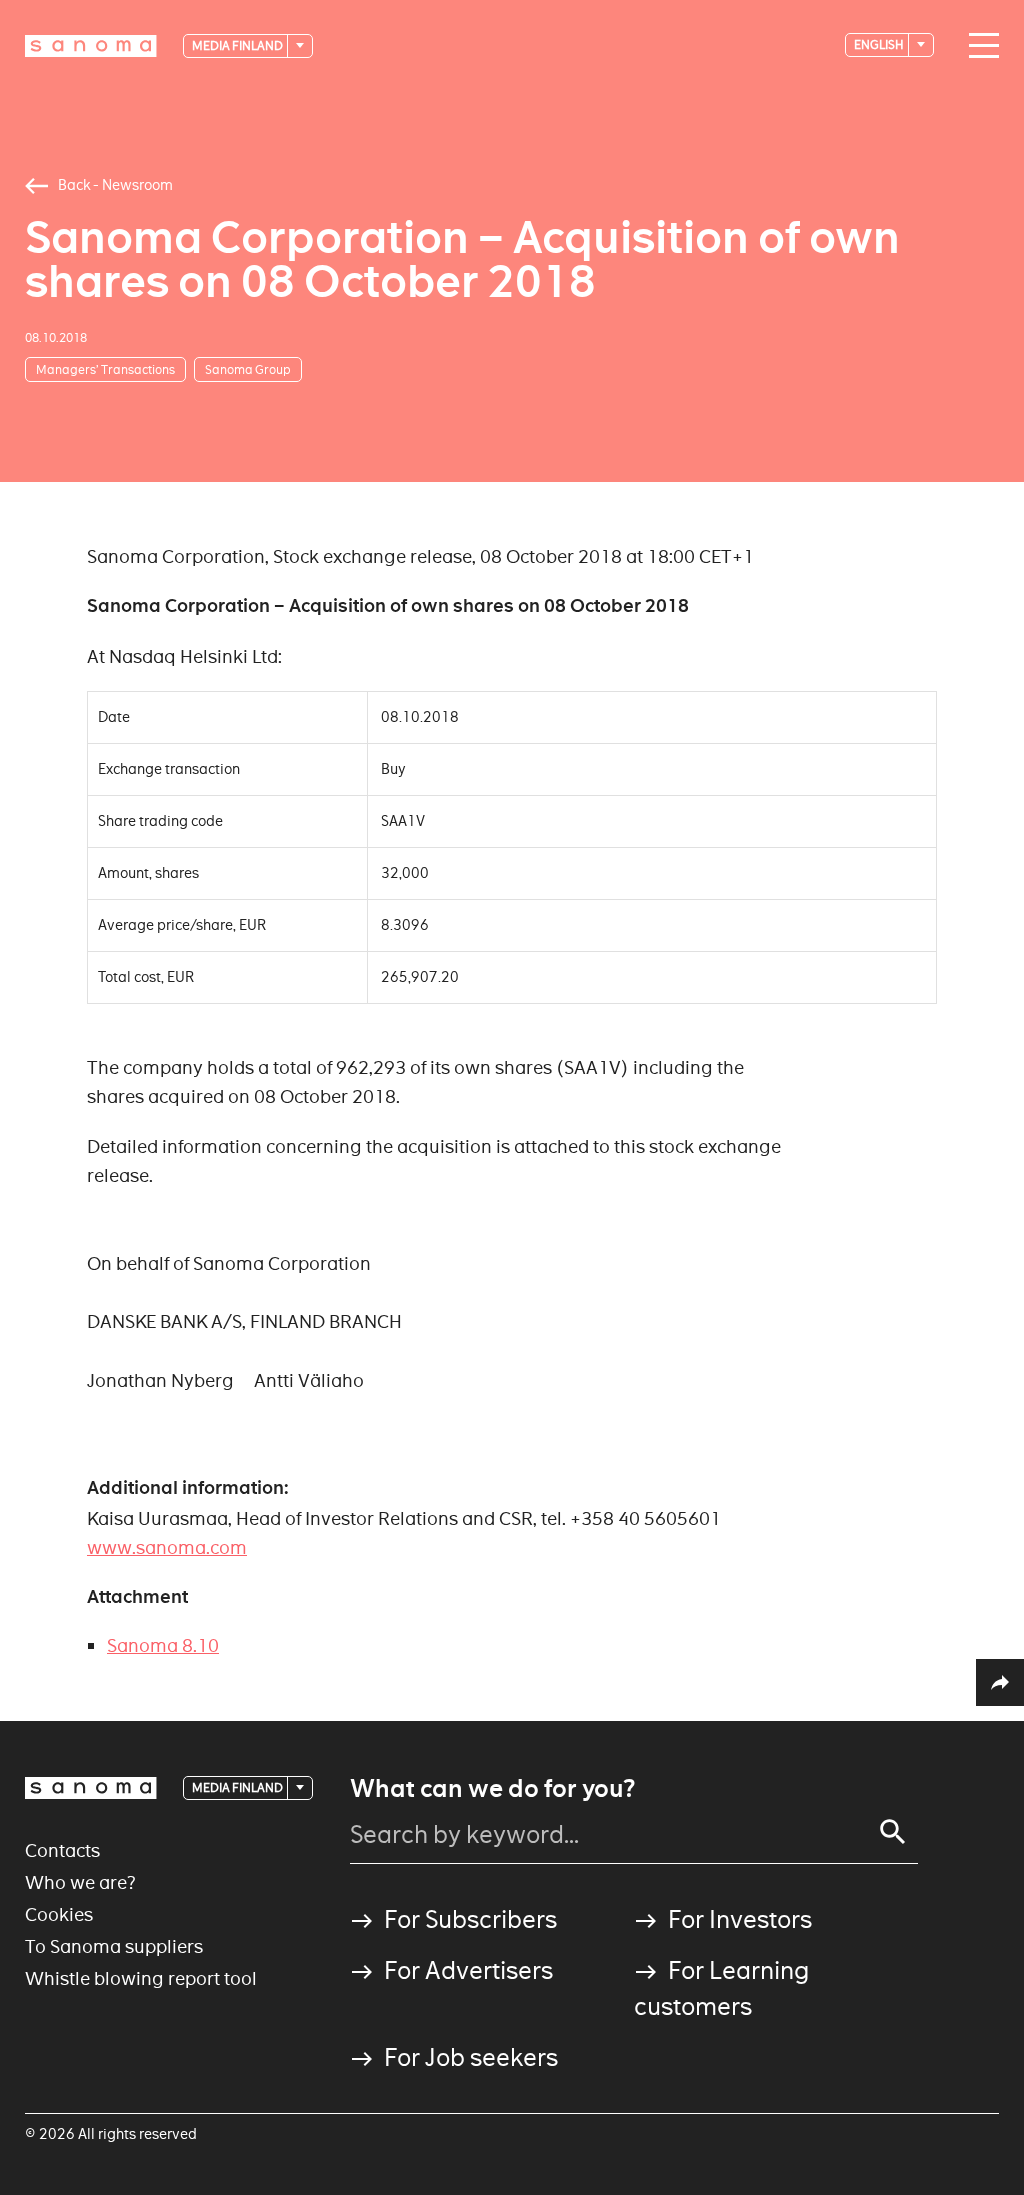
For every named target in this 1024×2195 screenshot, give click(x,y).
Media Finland (238, 45)
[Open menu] (979, 46)
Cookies (59, 1914)
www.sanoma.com (167, 1547)
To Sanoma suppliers (114, 1946)
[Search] (893, 1832)
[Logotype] (91, 1788)
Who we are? (80, 1882)
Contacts (62, 1850)
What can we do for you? (492, 1789)
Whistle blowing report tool (141, 1978)
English (880, 44)
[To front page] (91, 46)
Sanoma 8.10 (163, 1645)
